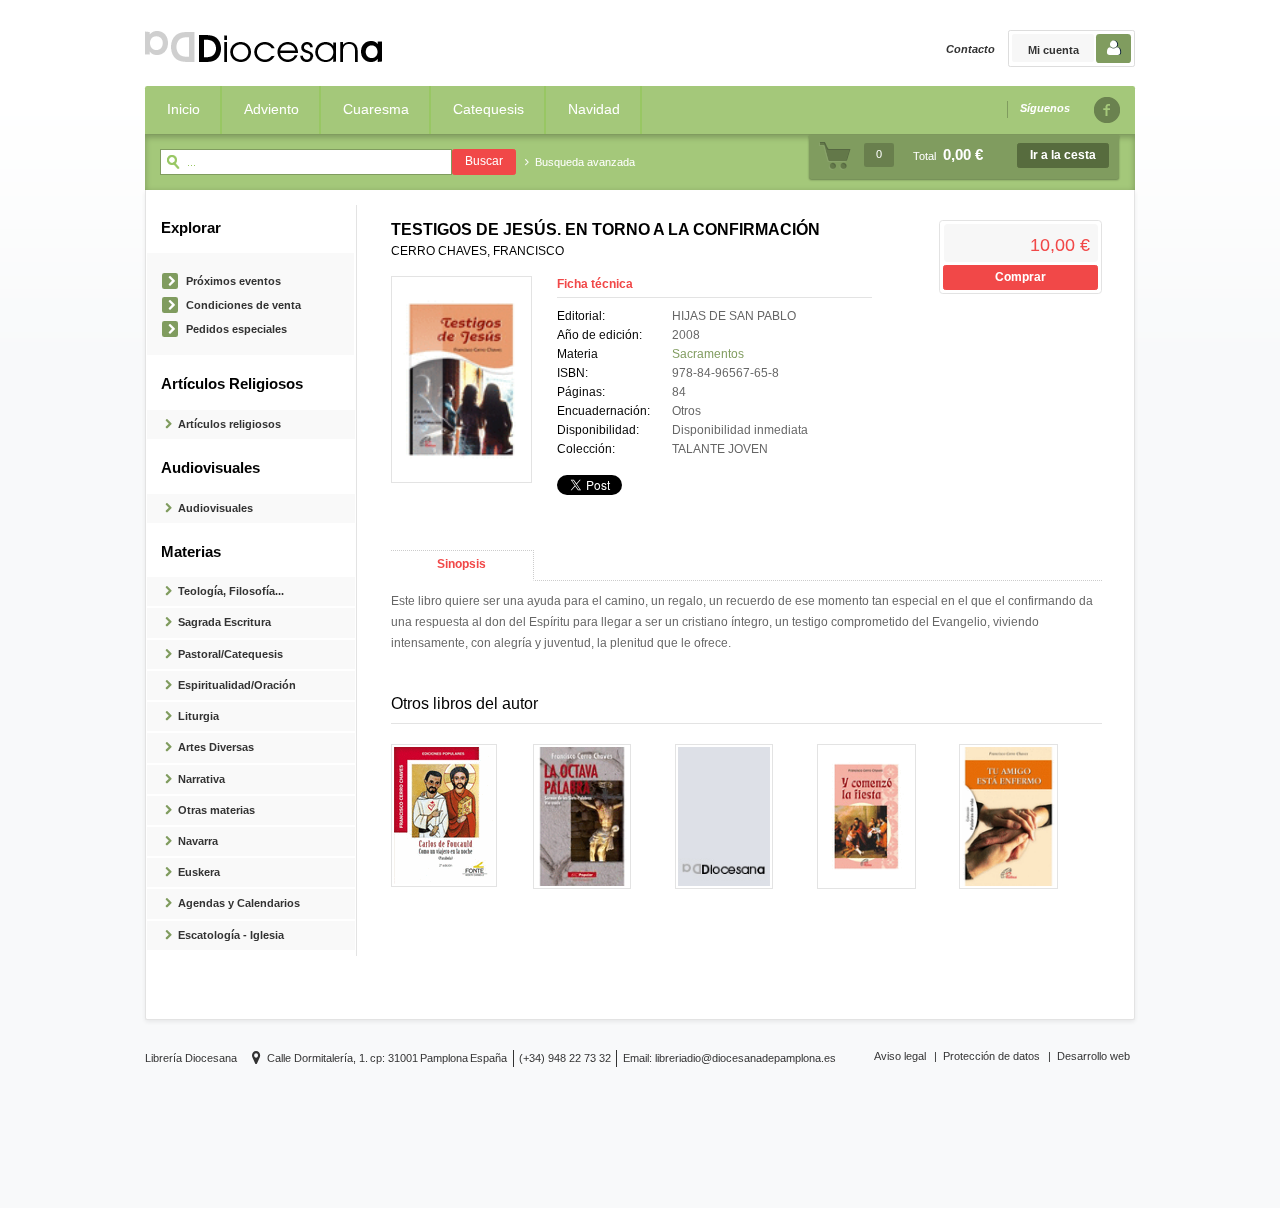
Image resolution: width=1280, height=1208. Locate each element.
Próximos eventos (233, 281)
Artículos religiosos (229, 424)
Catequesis (488, 109)
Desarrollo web (1093, 1056)
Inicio (183, 109)
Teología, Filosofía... (231, 591)
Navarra (198, 841)
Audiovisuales (215, 508)
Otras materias (216, 810)
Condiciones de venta (243, 305)
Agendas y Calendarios (239, 903)
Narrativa (201, 779)
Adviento (271, 109)
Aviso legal (900, 1056)
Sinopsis (461, 564)
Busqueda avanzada (585, 162)
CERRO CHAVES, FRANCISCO (477, 251)
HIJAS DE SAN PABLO (734, 316)
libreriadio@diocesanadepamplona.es (745, 1058)
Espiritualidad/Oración (237, 685)
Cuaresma (376, 109)
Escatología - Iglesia (231, 935)
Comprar (1020, 277)
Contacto (970, 49)
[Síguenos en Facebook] (1106, 109)
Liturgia (198, 716)
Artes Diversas (216, 747)
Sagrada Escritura (224, 622)
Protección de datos (991, 1056)
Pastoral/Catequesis (230, 654)
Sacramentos (708, 354)
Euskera (199, 872)
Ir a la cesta (1063, 155)
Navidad (594, 109)
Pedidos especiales (236, 329)
